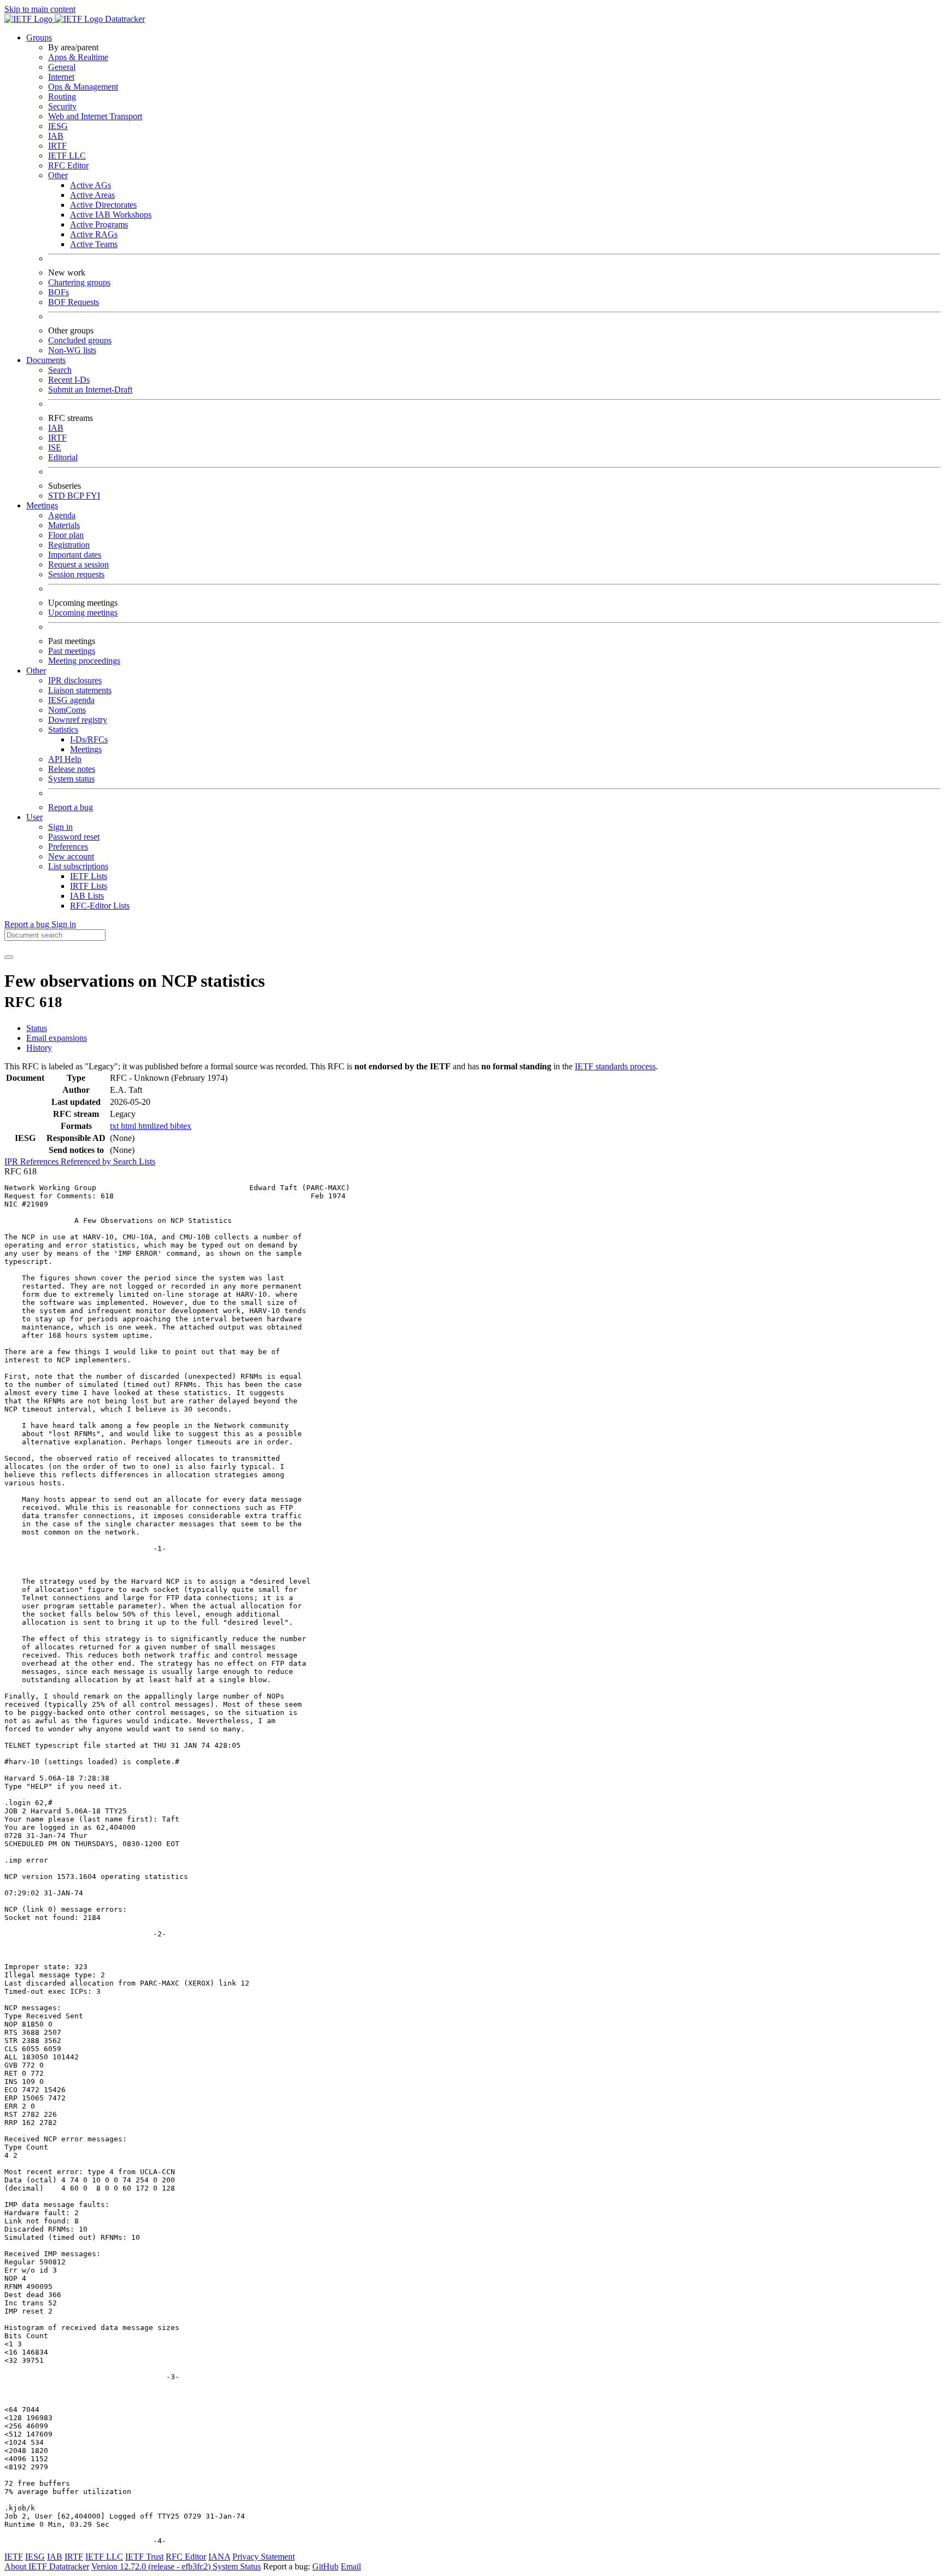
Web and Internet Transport (95, 116)
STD (58, 496)
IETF (14, 2557)
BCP (77, 496)
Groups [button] (39, 37)
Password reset (74, 837)
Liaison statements (80, 690)
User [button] (34, 817)
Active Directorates (103, 205)
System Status (237, 2566)
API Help (65, 759)
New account (71, 856)
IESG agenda (71, 700)
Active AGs (91, 185)
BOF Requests (74, 302)
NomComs (67, 710)
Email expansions (57, 1038)
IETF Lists (89, 876)
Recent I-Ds (69, 380)
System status (71, 779)
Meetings (86, 749)
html (130, 1126)
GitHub (325, 2566)
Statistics (63, 730)
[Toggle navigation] (9, 957)
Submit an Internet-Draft (90, 390)
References (40, 1161)
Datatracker (124, 19)
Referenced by (87, 1161)
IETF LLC (67, 156)
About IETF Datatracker (47, 2566)
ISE (55, 447)
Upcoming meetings (83, 613)
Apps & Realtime (78, 57)
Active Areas (92, 195)
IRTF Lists (89, 886)
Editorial (63, 457)
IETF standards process (615, 1066)
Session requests (76, 574)
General (62, 67)
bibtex (181, 1126)
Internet (61, 77)
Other (58, 175)
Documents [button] (46, 360)
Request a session (78, 564)
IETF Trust (144, 2557)
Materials (64, 525)
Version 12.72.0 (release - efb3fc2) (152, 2566)
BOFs (59, 292)
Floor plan (66, 535)
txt (115, 1126)
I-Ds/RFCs (89, 739)
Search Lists (134, 1161)
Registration (69, 545)
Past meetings (72, 651)
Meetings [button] (42, 505)
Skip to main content (40, 9)
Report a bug (71, 807)
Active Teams (94, 244)
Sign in (60, 827)
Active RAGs (94, 234)
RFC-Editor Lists (100, 906)
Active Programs (99, 224)
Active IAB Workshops (111, 215)
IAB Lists (87, 896)
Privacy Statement (264, 2557)
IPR (12, 1161)
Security (62, 106)
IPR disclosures (75, 680)
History (39, 1048)
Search (60, 370)
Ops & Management (83, 87)
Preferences (68, 847)
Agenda (62, 515)
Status (37, 1028)
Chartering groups (79, 282)
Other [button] (36, 671)
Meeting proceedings (84, 661)
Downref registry (78, 720)
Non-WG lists (72, 350)
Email (351, 2566)
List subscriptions (78, 866)
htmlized (154, 1126)
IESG (58, 126)
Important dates (75, 555)
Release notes (72, 769)
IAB (56, 136)
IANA (219, 2557)
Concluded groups (80, 340)
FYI (93, 496)
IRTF (57, 146)
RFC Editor (68, 165)
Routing (62, 96)
